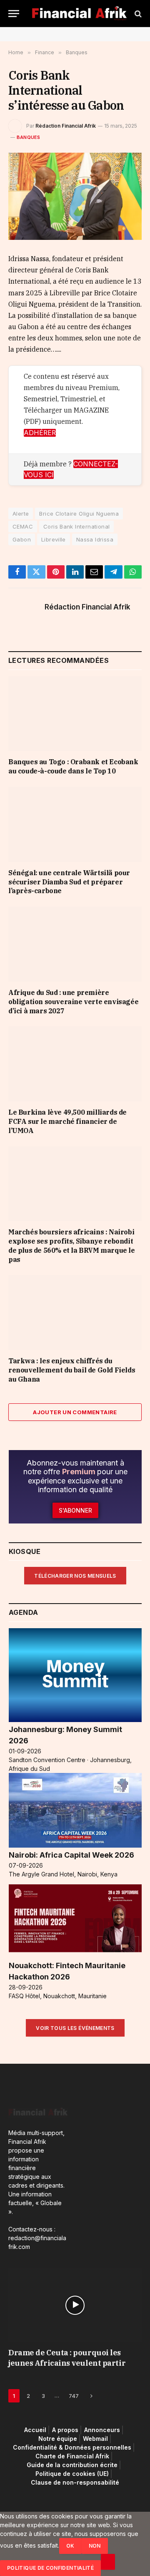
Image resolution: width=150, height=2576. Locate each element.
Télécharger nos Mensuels (75, 1576)
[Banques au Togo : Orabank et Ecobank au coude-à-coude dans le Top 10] (75, 714)
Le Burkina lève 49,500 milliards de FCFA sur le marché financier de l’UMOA (67, 1121)
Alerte (21, 514)
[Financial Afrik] (79, 14)
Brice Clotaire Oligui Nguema (79, 514)
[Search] (137, 14)
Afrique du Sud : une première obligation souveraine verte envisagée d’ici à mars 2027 (73, 1002)
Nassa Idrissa (95, 539)
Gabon (22, 539)
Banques (29, 137)
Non (95, 2546)
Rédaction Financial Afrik (66, 126)
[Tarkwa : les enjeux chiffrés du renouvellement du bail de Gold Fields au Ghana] (75, 1312)
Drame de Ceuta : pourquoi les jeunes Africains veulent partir (67, 2358)
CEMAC (23, 526)
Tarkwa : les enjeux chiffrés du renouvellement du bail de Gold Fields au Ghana (72, 1370)
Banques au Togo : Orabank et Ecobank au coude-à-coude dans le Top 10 (73, 766)
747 (74, 2396)
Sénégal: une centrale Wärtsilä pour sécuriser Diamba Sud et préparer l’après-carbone (69, 882)
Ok (70, 2546)
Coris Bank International (76, 526)
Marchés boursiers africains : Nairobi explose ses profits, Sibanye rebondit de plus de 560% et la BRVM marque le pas (72, 1245)
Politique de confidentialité (50, 2568)
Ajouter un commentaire (75, 1412)
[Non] (108, 2562)
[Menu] (14, 14)
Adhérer (40, 433)
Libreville (54, 539)
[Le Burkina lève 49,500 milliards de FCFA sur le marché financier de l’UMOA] (75, 1064)
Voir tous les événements (75, 2028)
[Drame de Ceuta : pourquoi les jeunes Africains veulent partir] (75, 2305)
